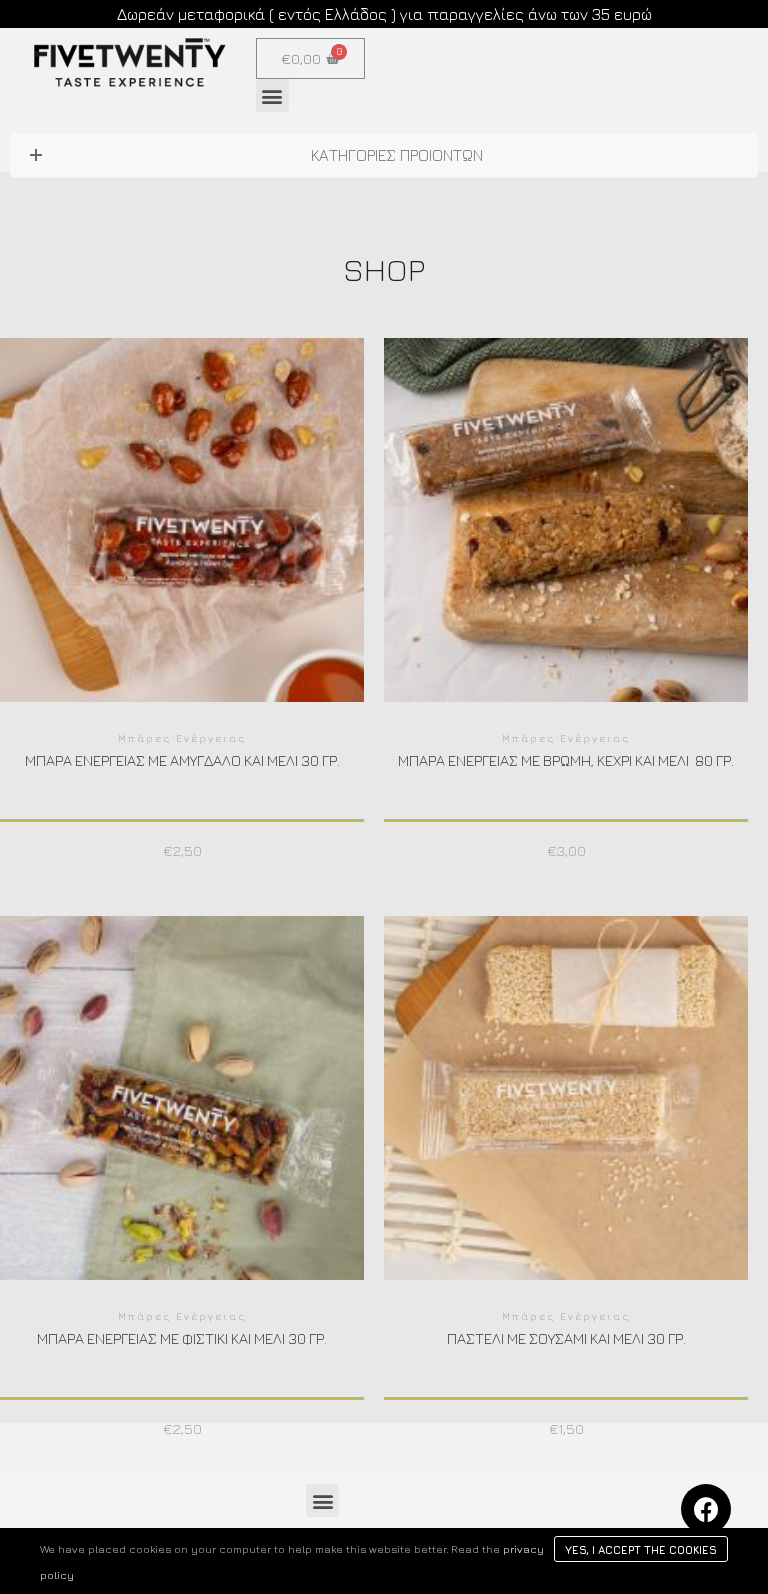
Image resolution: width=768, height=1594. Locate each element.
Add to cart (182, 543)
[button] (272, 95)
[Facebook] (706, 1509)
